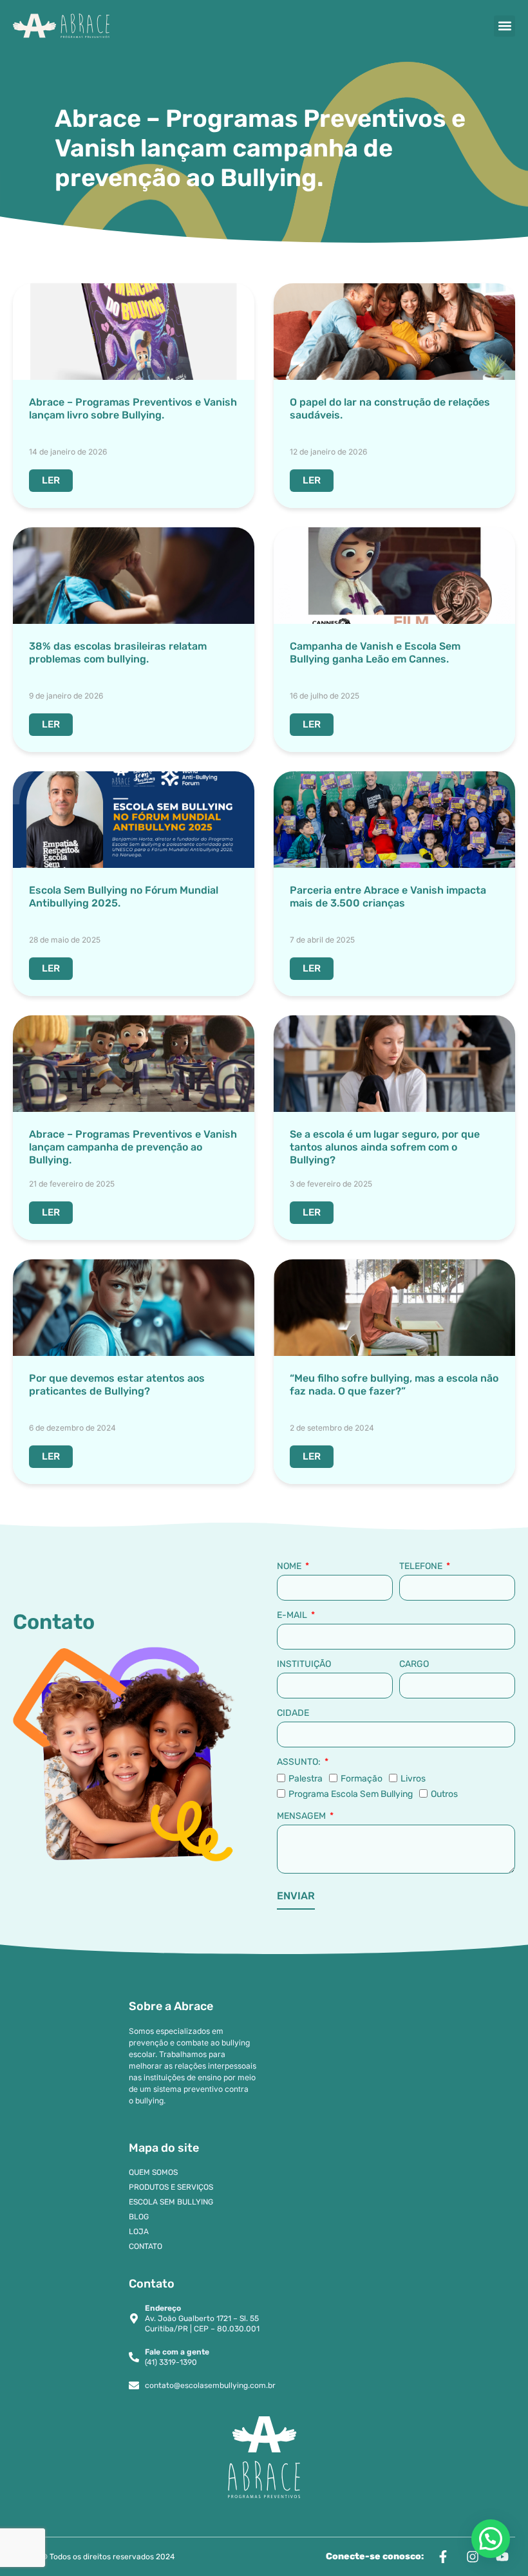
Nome (290, 1566)
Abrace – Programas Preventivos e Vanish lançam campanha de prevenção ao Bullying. (133, 1147)
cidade (293, 1713)
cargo (414, 1664)
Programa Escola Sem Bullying (351, 1794)
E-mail (293, 1615)
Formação (362, 1779)
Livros (413, 1779)
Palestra (306, 1779)
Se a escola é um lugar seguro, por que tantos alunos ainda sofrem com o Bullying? (385, 1147)
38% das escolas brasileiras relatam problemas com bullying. (118, 653)
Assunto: (300, 1762)
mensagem (302, 1816)
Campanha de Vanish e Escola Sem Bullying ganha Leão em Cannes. (375, 653)
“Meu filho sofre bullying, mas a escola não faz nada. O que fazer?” (394, 1385)
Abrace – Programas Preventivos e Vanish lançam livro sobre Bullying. (133, 409)
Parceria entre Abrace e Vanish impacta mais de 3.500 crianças (388, 897)
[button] (504, 26)
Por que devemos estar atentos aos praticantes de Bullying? (117, 1385)
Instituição (304, 1664)
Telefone (422, 1566)
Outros (444, 1794)
